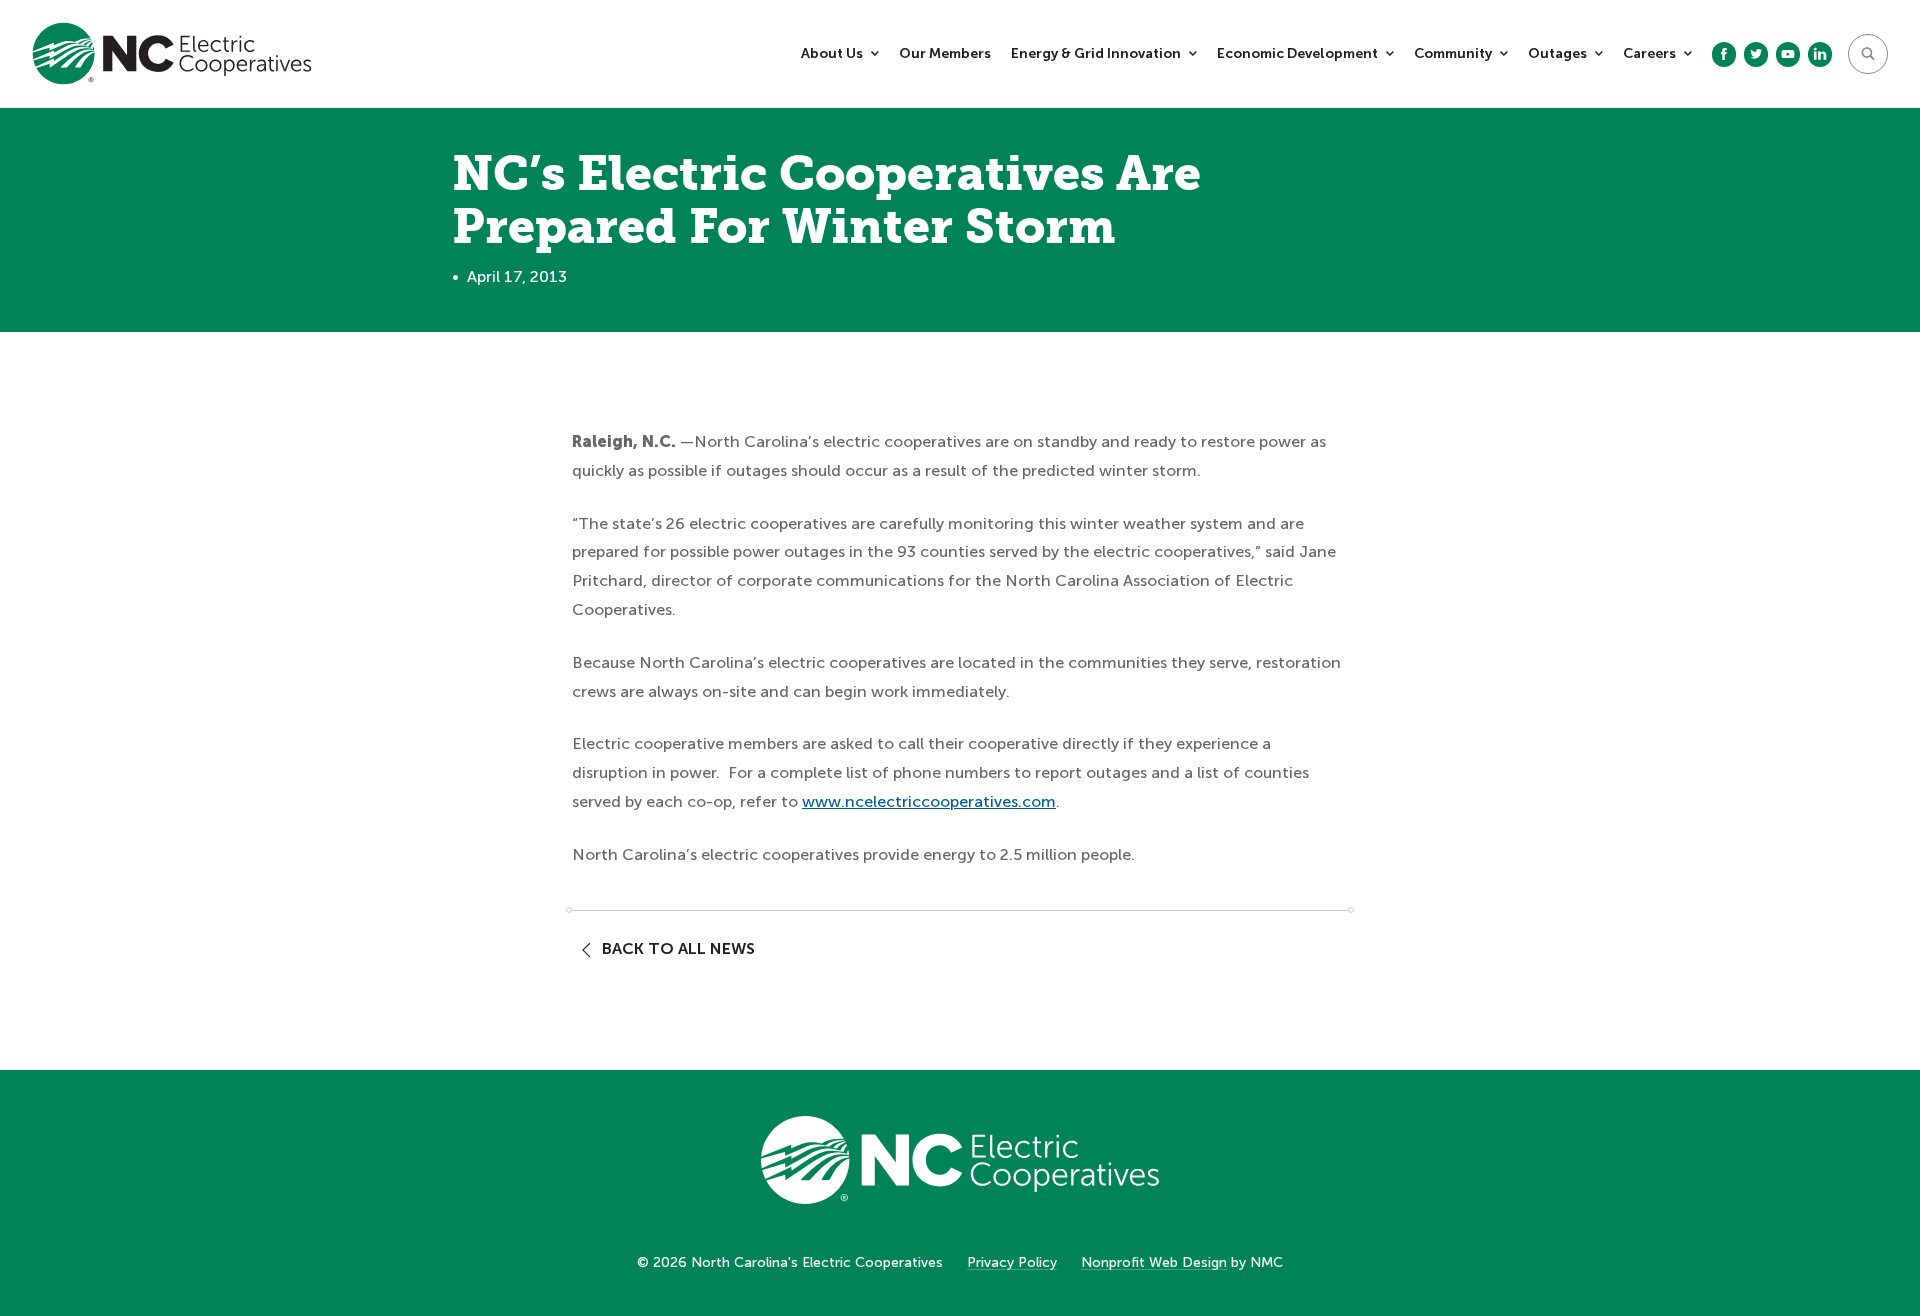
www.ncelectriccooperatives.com (929, 801)
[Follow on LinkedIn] (1820, 54)
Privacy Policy (1012, 1262)
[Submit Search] (1868, 54)
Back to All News (678, 948)
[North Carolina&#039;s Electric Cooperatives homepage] (172, 53)
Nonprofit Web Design (1154, 1262)
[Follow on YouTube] (1788, 54)
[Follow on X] (1756, 54)
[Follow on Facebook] (1724, 54)
